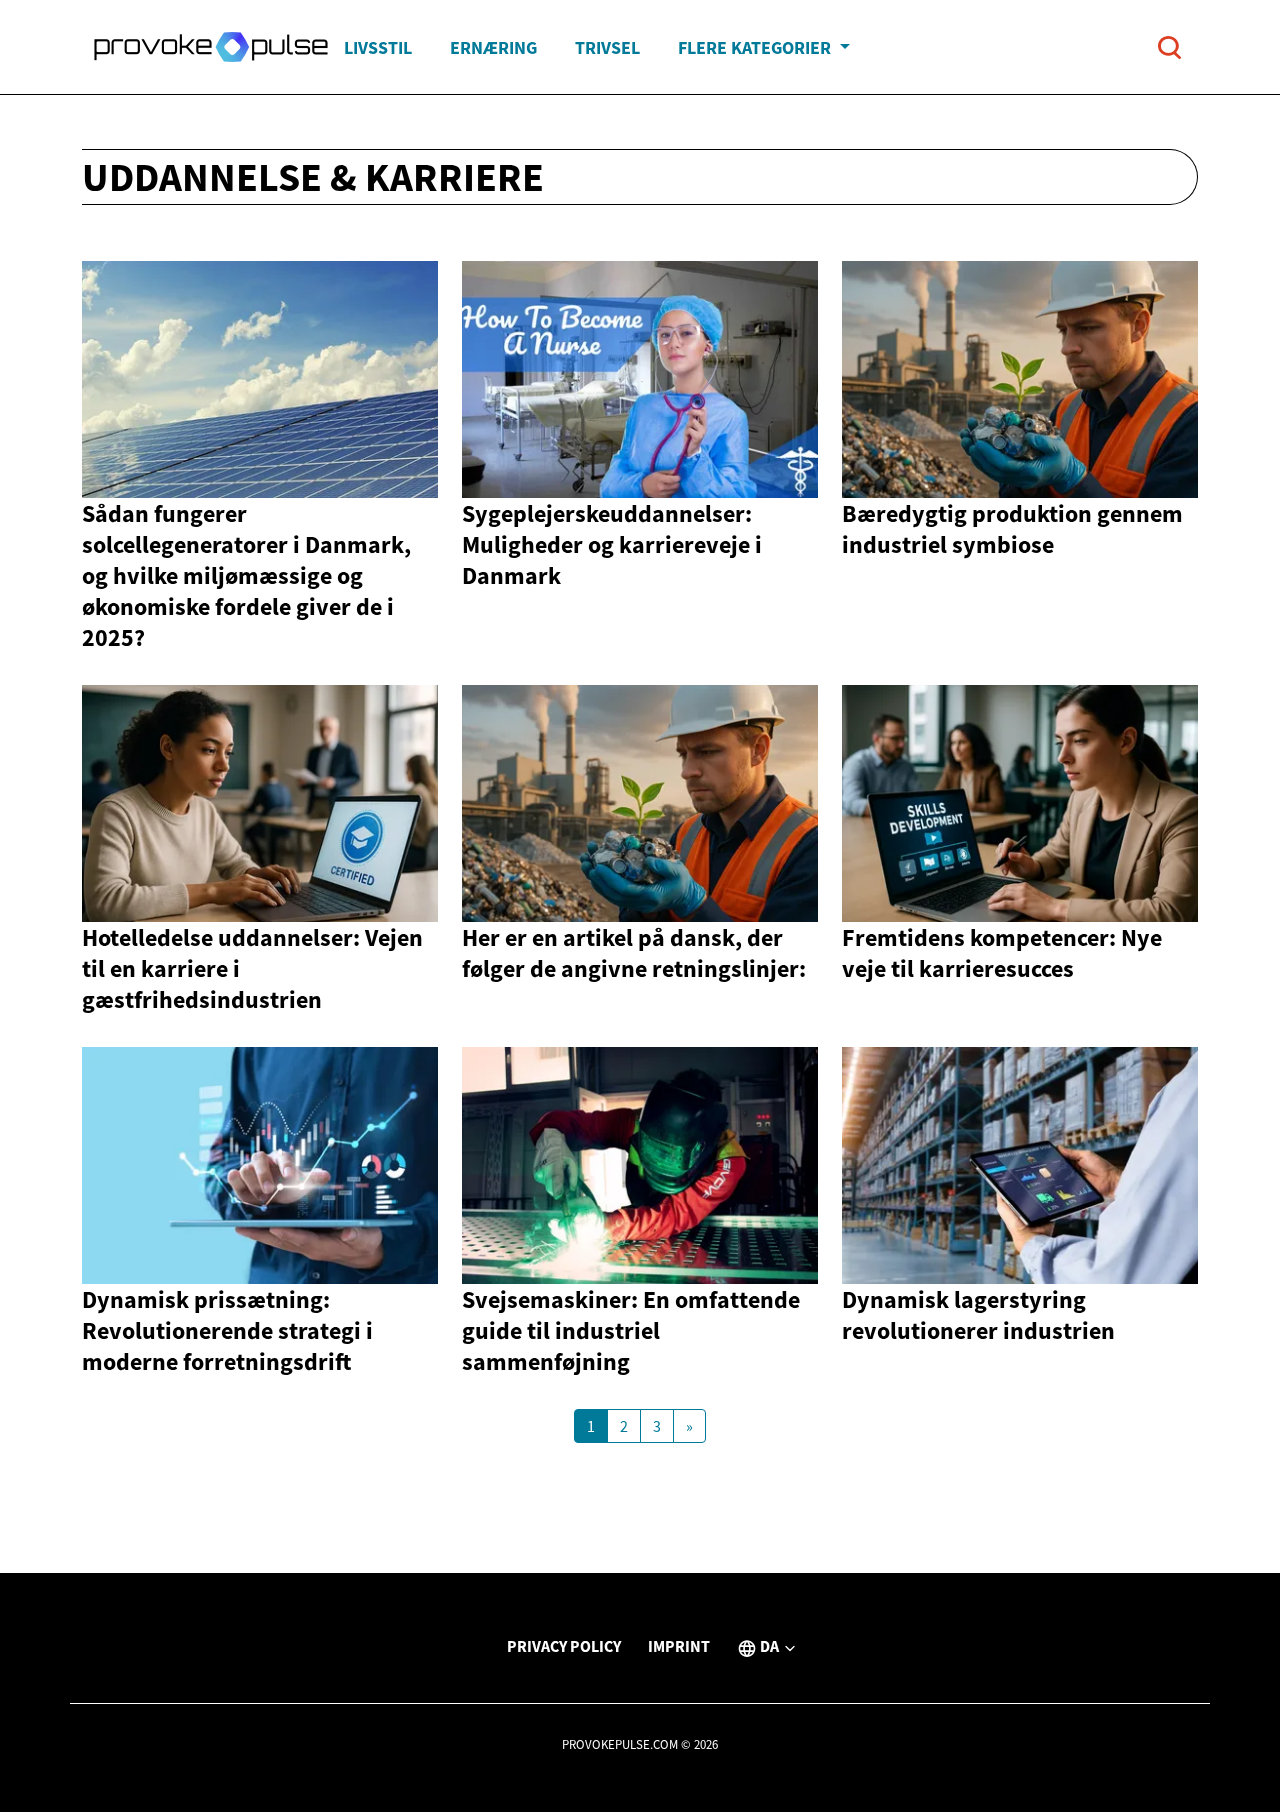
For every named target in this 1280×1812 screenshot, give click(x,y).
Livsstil (378, 47)
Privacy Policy (564, 1646)
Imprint (679, 1646)
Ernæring (493, 47)
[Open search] (1169, 47)
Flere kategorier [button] (756, 47)
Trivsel (607, 47)
